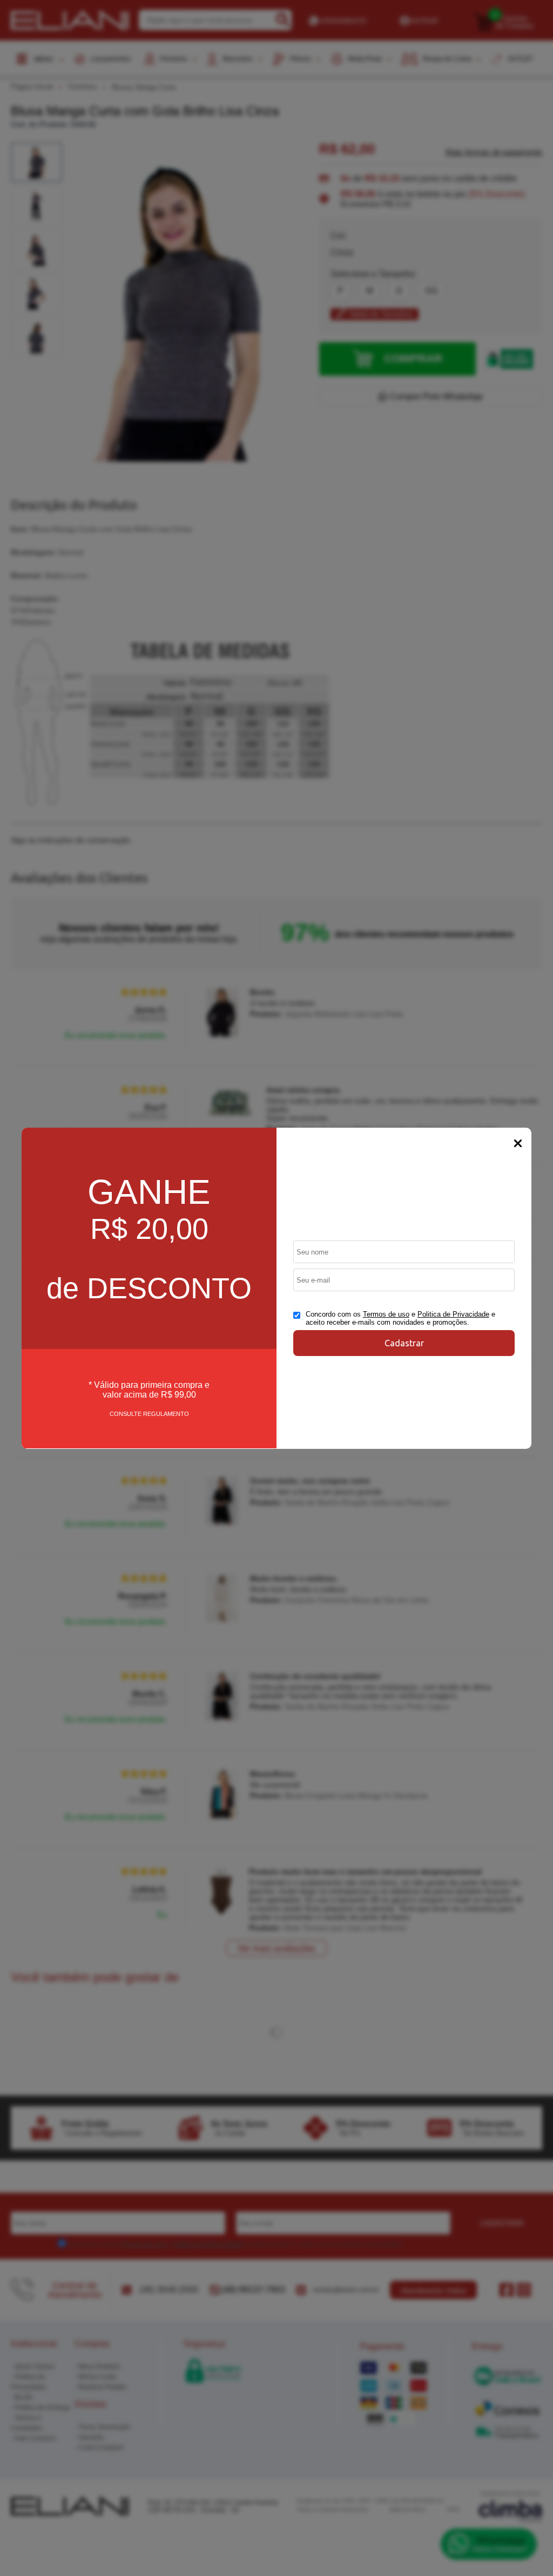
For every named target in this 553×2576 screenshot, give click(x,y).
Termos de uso (386, 1314)
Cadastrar (404, 1343)
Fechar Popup (518, 1143)
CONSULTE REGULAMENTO (149, 1414)
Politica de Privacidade (453, 1314)
